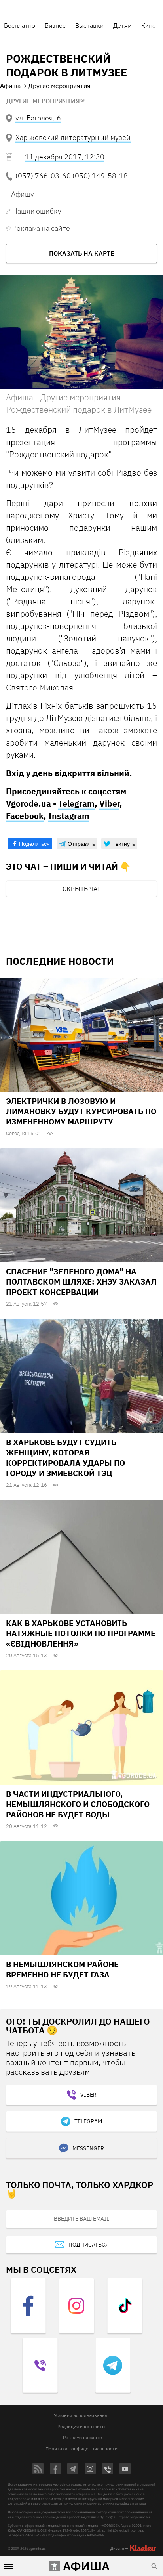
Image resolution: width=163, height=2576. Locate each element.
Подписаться (89, 2245)
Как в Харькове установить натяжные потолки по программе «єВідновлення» (81, 1633)
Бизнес (55, 25)
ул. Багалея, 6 (38, 118)
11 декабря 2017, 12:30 (65, 157)
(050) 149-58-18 (100, 176)
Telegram (76, 803)
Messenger (88, 2148)
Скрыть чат (81, 889)
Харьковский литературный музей (73, 137)
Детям (122, 25)
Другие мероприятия (43, 101)
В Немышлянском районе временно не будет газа (62, 1969)
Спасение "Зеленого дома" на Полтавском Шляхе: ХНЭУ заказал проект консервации (81, 1282)
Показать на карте (82, 253)
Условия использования (81, 2415)
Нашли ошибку (37, 211)
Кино (149, 25)
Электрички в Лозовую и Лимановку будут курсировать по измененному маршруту (81, 1111)
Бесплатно (20, 25)
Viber (109, 803)
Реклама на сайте (41, 228)
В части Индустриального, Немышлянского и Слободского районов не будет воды (78, 1804)
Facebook (25, 816)
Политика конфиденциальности (81, 2449)
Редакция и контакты (81, 2426)
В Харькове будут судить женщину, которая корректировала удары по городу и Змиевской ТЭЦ (65, 1458)
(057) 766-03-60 (43, 176)
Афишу (23, 194)
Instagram (69, 816)
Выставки (89, 25)
